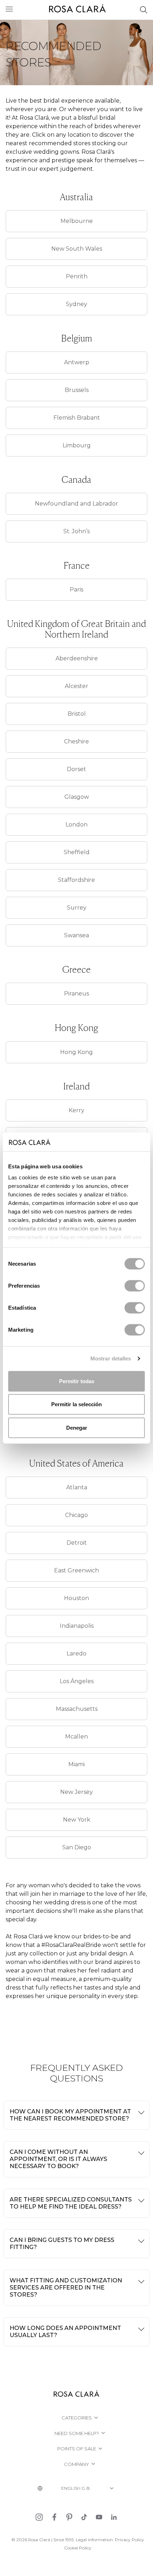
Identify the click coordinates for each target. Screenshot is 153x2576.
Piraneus (76, 994)
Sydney (76, 304)
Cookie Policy (78, 2548)
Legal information (94, 2540)
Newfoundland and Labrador (76, 504)
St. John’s (76, 531)
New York (77, 1820)
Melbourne (77, 221)
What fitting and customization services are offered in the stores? (66, 2288)
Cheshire (76, 741)
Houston (76, 1598)
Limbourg (77, 445)
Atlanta (77, 1487)
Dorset (76, 769)
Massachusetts (77, 1709)
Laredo (76, 1653)
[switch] (135, 1286)
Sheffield (77, 852)
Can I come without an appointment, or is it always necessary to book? (58, 2159)
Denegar (77, 1427)
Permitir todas (77, 1381)
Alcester (76, 686)
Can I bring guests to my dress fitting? (62, 2244)
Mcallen (76, 1737)
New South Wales (77, 249)
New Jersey (76, 1792)
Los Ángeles (77, 1681)
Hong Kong (76, 1052)
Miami (76, 1764)
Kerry (76, 1110)
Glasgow (77, 797)
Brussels (77, 390)
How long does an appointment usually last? (65, 2332)
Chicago (76, 1515)
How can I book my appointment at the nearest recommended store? (70, 2115)
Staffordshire (76, 880)
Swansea (76, 935)
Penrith (77, 276)
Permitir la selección (76, 1404)
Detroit (77, 1543)
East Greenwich (76, 1570)
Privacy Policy (130, 2540)
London (76, 825)
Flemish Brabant (77, 418)
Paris (76, 590)
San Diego (77, 1847)
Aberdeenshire (77, 658)
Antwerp (77, 362)
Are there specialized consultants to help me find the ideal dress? (71, 2203)
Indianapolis (77, 1626)
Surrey (77, 908)
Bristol (77, 714)
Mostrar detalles (111, 1358)
